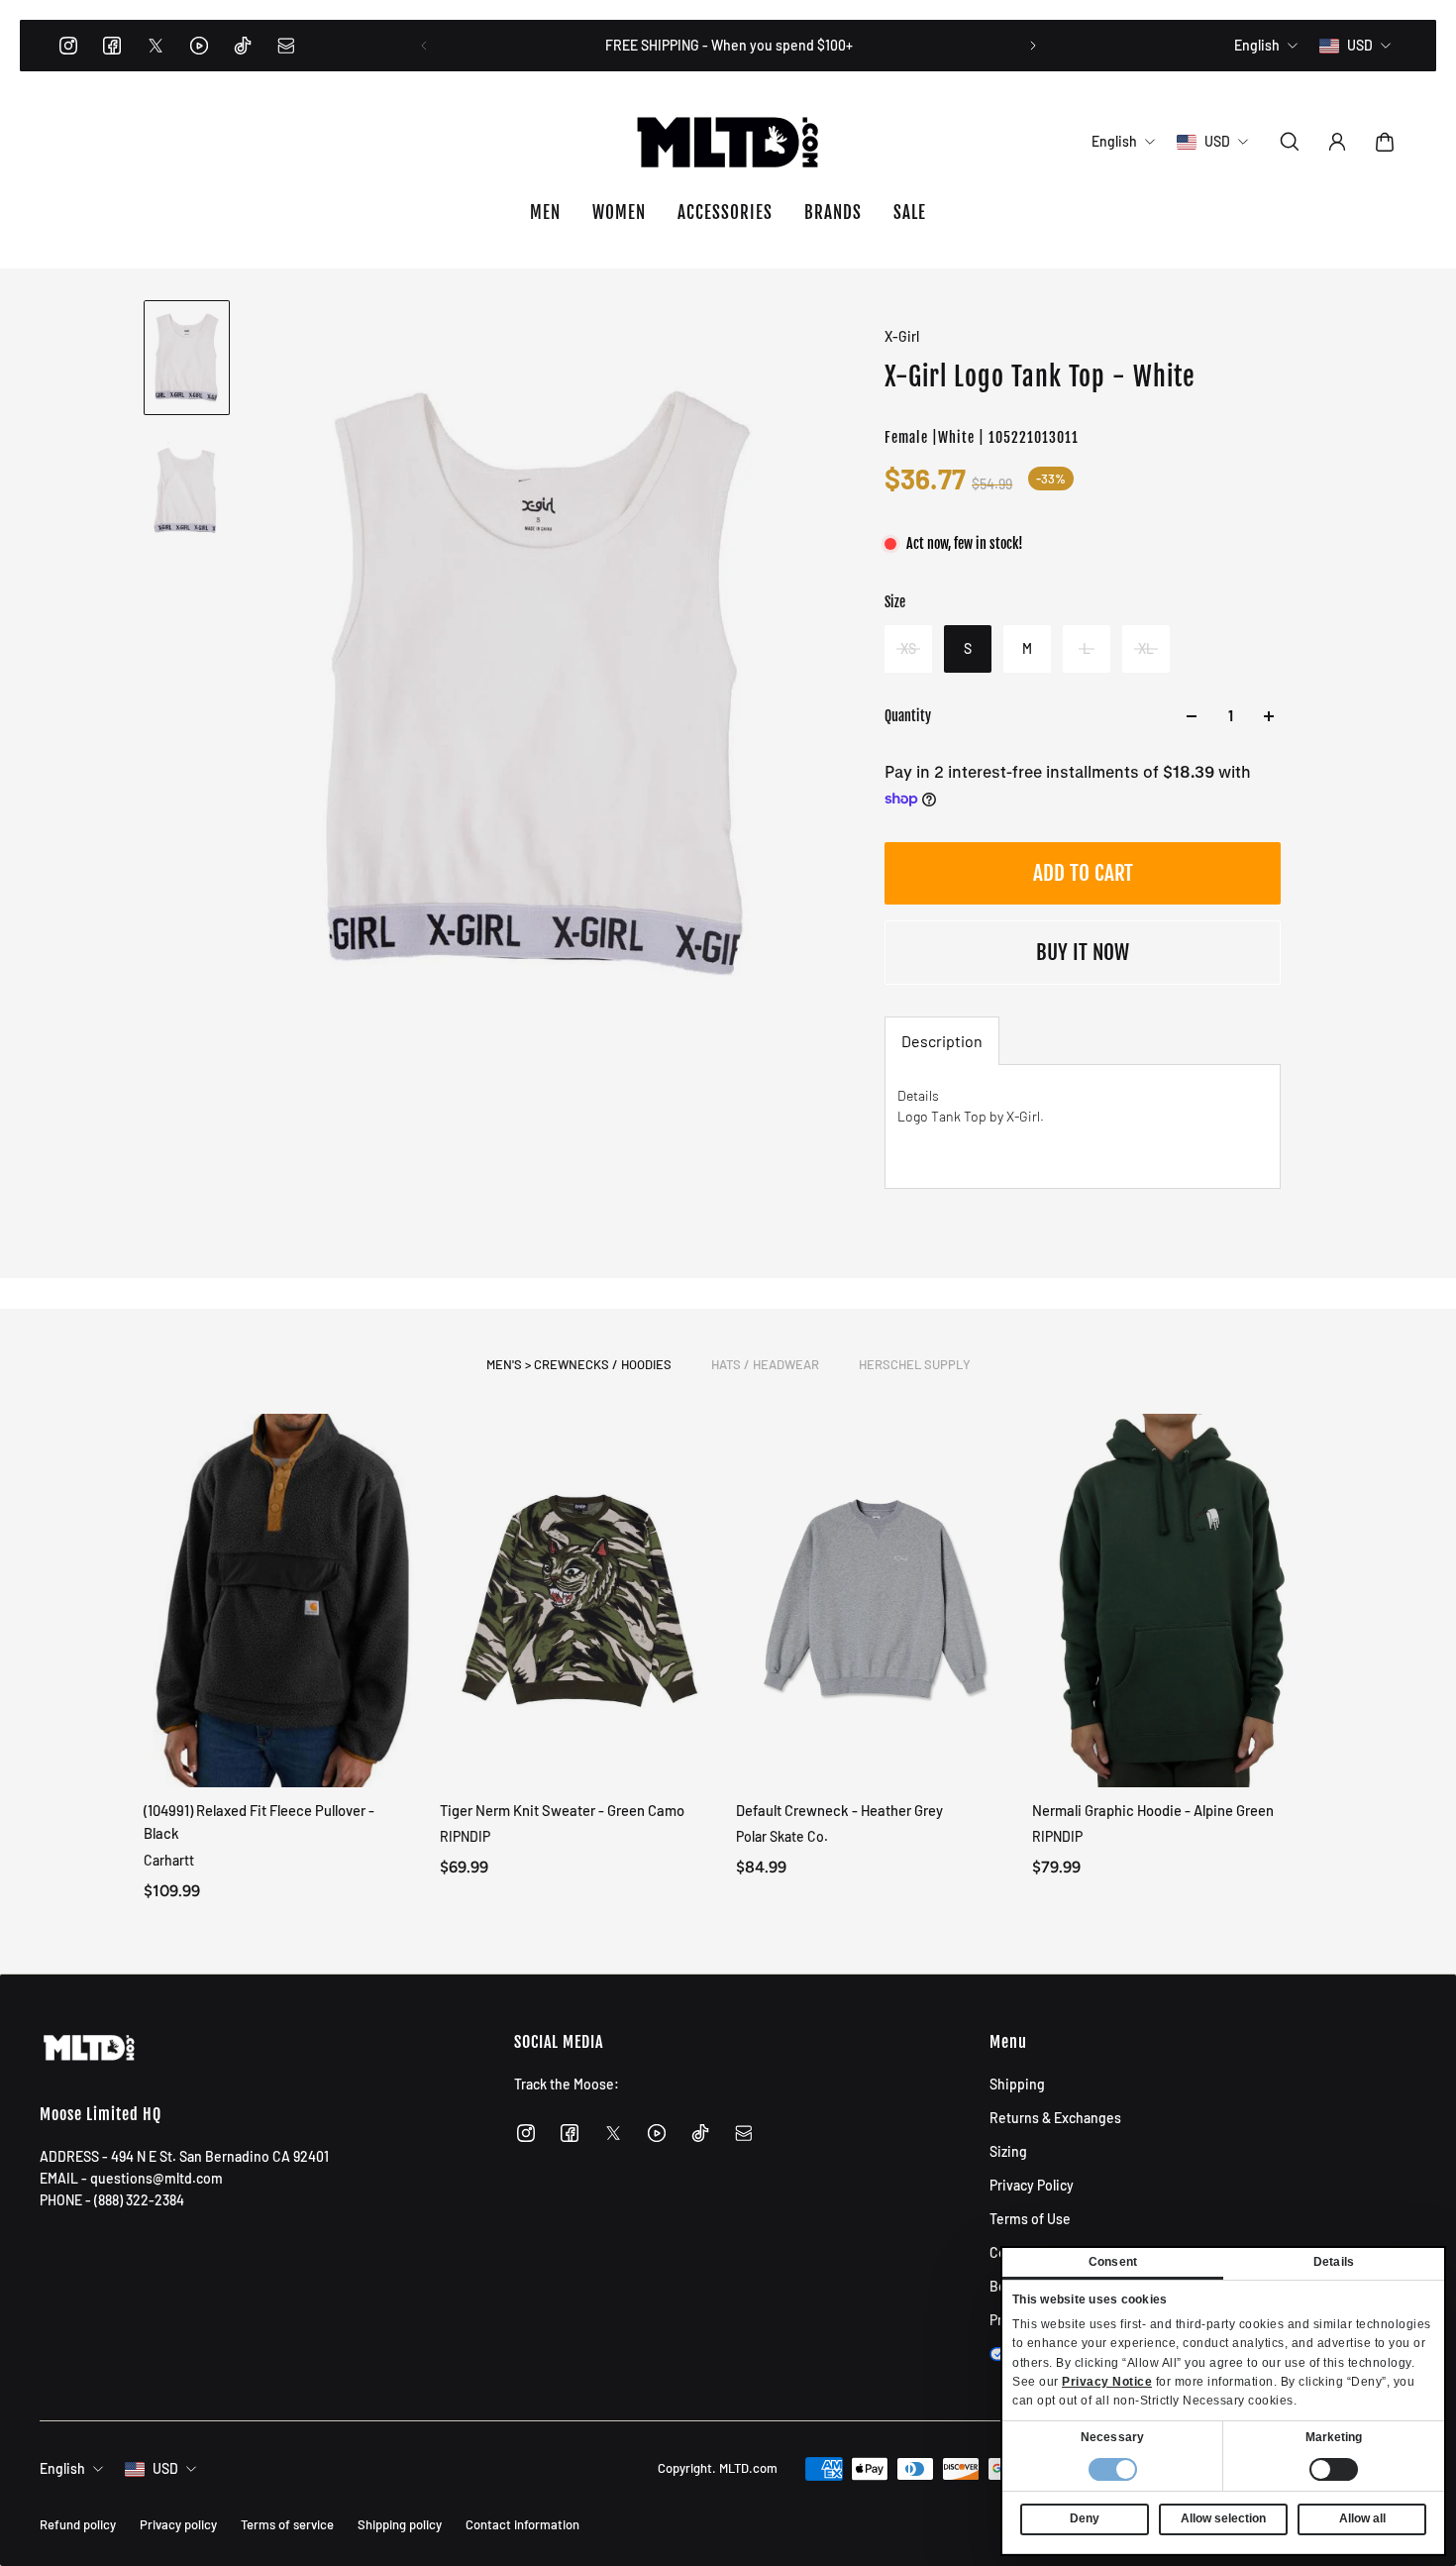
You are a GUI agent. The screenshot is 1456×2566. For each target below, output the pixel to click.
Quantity (908, 716)
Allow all (1362, 2518)
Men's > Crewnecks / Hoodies (579, 1364)
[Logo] (728, 142)
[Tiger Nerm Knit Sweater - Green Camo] (580, 1601)
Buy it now (1083, 952)
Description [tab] (942, 1041)
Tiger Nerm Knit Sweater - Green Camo (562, 1810)
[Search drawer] (1290, 142)
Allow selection (1223, 2518)
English (62, 2468)
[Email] (286, 46)
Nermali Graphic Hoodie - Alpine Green (1153, 1810)
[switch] (1334, 2469)
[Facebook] (112, 46)
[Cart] (1385, 142)
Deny (1085, 2518)
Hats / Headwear (765, 1364)
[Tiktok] (243, 46)
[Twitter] (156, 46)
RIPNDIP (465, 1836)
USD (165, 2468)
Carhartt (169, 1859)
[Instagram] (68, 46)
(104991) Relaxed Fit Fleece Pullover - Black (259, 1821)
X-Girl (902, 336)
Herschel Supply (915, 1364)
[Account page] (1337, 142)
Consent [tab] (1113, 2262)
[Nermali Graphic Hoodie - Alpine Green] (1172, 1601)
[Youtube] (199, 46)
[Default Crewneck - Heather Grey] (876, 1601)
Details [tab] (1334, 2262)
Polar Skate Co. (782, 1836)
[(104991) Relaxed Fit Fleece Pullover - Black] (284, 1601)
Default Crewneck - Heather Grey (839, 1810)
